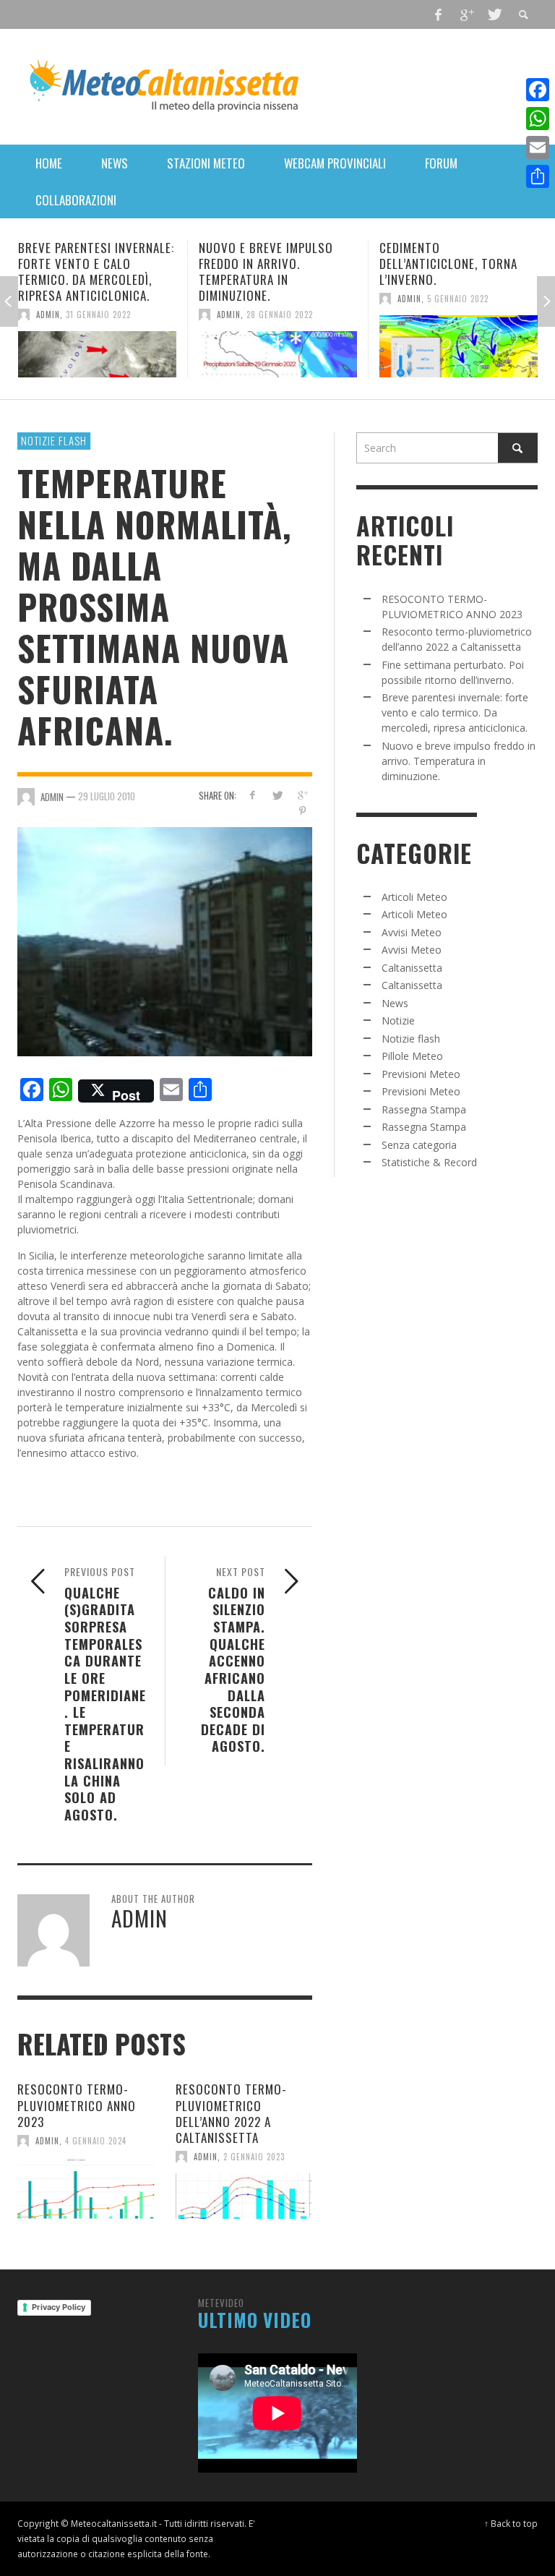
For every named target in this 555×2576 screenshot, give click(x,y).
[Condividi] (538, 176)
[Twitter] (494, 14)
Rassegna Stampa (424, 1109)
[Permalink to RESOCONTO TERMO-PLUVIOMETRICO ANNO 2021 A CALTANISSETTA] (472, 346)
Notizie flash (54, 440)
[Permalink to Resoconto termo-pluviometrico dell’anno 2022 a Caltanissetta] (244, 2196)
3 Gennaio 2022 (472, 299)
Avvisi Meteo (412, 932)
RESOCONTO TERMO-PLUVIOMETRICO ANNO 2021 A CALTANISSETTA (472, 264)
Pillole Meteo (412, 1056)
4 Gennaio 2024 (96, 2141)
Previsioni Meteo (421, 1074)
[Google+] (466, 14)
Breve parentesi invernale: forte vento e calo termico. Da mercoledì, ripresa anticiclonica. (455, 713)
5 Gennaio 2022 (291, 299)
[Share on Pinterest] (302, 811)
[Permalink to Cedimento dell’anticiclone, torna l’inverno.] (292, 346)
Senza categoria (419, 1145)
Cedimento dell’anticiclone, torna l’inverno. (281, 264)
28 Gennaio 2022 (113, 314)
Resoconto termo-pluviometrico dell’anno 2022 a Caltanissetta (231, 2113)
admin (62, 314)
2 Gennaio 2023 (254, 2157)
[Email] (538, 147)
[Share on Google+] (302, 795)
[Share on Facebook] (252, 795)
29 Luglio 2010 (107, 796)
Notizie (398, 1020)
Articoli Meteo (414, 897)
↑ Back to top (511, 2523)
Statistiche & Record (429, 1162)
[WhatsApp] (538, 119)
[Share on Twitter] (277, 795)
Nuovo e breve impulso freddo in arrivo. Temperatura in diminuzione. (99, 271)
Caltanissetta (412, 968)
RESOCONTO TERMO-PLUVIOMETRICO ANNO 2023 (77, 2105)
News (395, 1003)
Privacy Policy (59, 2307)
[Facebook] (439, 14)
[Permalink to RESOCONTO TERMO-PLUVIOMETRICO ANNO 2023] (86, 2188)
